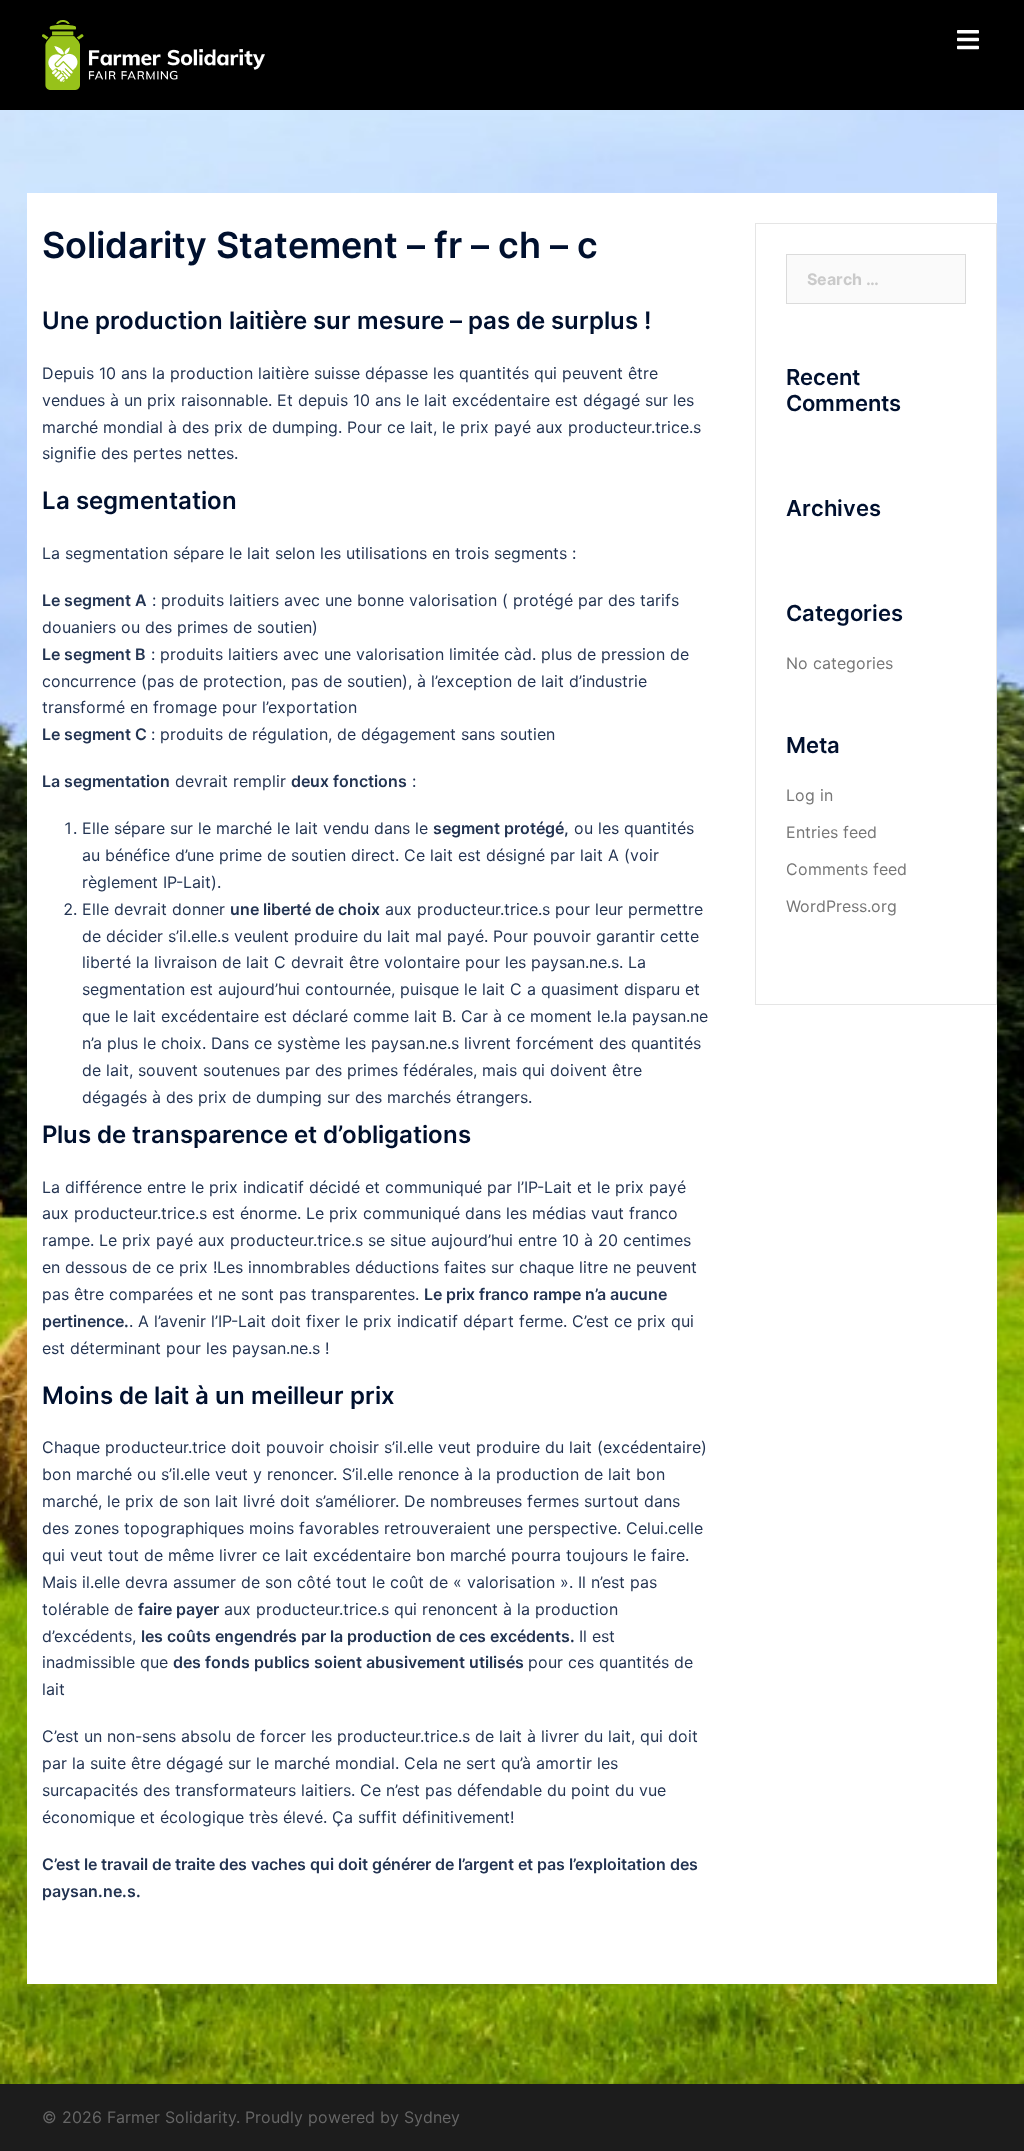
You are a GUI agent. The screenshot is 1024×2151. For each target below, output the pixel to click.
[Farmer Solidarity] (153, 53)
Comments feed (846, 869)
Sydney (432, 2117)
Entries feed (831, 832)
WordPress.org (841, 906)
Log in (809, 795)
